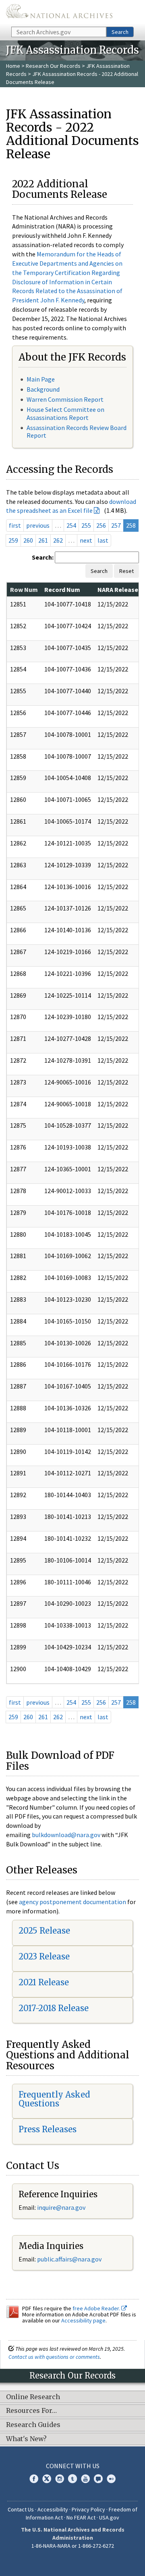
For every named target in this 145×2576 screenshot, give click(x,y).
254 (71, 525)
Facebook (34, 2479)
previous (38, 525)
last (103, 540)
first (15, 525)
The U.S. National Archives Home (59, 13)
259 (13, 540)
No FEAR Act (81, 2517)
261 (43, 540)
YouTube (85, 2479)
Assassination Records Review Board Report (77, 431)
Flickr (111, 2479)
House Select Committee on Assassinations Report (65, 413)
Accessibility (53, 2509)
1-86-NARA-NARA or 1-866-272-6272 (73, 2546)
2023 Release (44, 1956)
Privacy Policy (88, 2509)
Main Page (41, 379)
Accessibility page (83, 2320)
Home (13, 66)
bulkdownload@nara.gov (66, 1835)
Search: (43, 557)
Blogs (98, 2479)
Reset (126, 571)
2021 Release (44, 1982)
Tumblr (72, 2479)
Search (120, 32)
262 (58, 540)
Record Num (62, 589)
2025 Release (44, 1931)
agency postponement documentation (72, 1902)
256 (101, 525)
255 (86, 525)
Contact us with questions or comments (54, 2357)
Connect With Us (73, 2466)
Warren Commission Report (65, 399)
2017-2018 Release (54, 2008)
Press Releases (48, 2129)
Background (43, 389)
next (86, 540)
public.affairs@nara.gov (69, 2259)
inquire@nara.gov (61, 2207)
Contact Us (21, 2509)
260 (28, 540)
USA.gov (109, 2517)
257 (116, 525)
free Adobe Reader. (97, 2308)
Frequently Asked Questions (54, 2099)
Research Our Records (53, 66)
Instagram (60, 2479)
